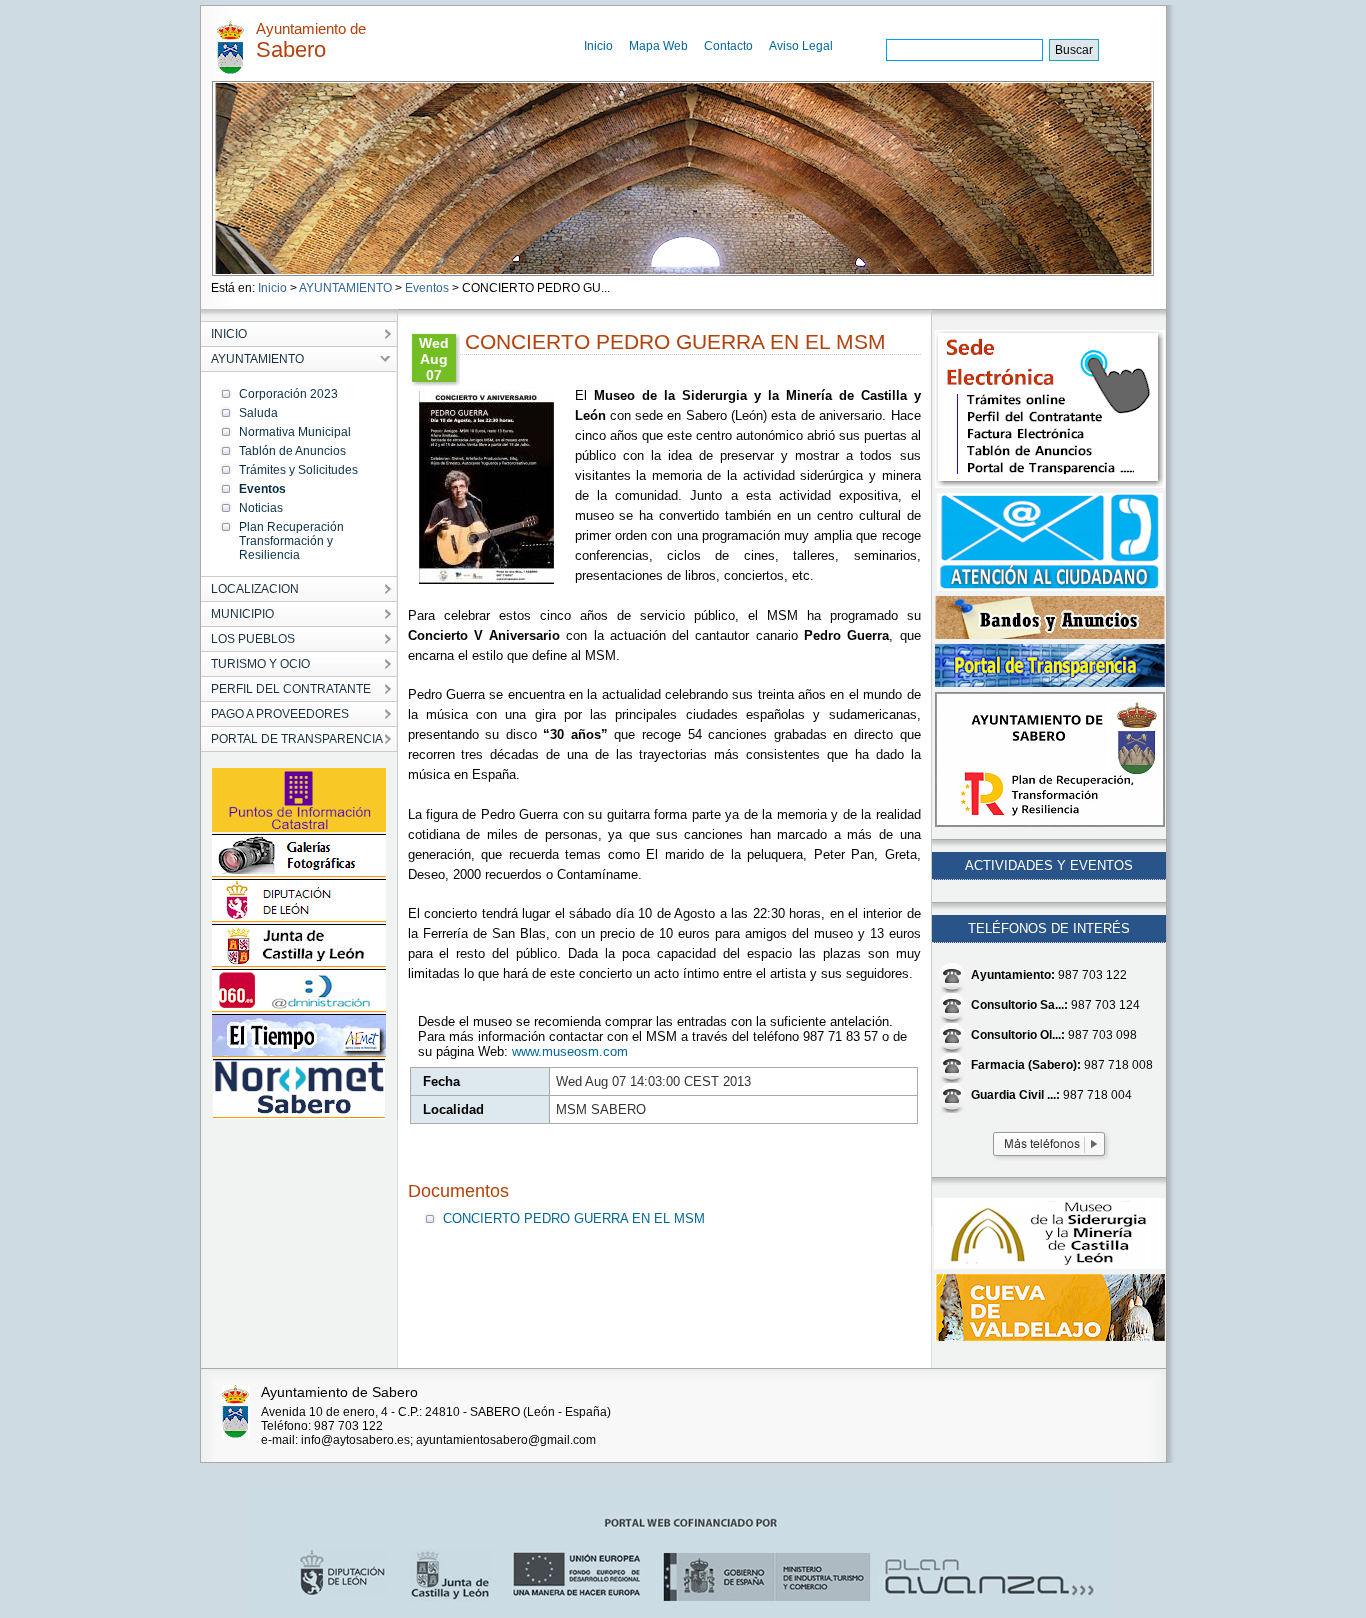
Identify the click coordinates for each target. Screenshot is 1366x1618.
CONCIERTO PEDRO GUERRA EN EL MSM (574, 1218)
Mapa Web (658, 46)
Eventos (427, 288)
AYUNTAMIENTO (345, 288)
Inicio (598, 46)
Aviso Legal (801, 46)
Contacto (728, 46)
